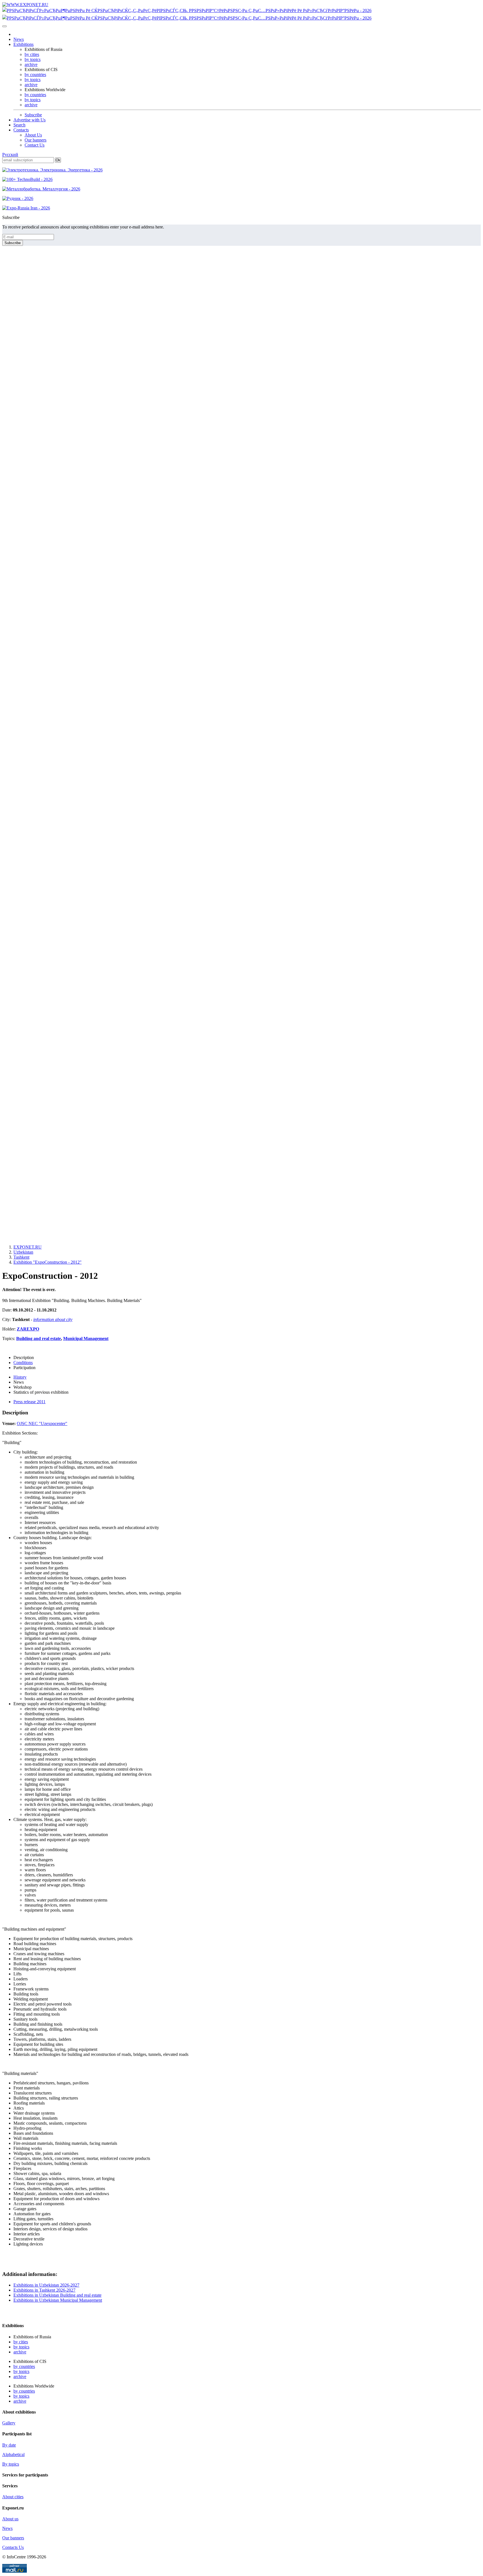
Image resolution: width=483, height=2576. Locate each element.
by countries (35, 75)
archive (31, 64)
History (20, 1377)
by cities (32, 54)
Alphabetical (13, 2454)
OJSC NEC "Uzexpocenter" (42, 1423)
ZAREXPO (28, 1329)
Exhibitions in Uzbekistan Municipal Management (58, 2300)
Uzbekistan (23, 1252)
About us (10, 2519)
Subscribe (33, 115)
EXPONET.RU (28, 1247)
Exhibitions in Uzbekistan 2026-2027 (46, 2285)
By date (9, 2445)
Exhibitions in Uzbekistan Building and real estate (57, 2295)
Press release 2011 (29, 1402)
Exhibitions (23, 44)
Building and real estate (39, 1338)
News (19, 39)
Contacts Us (13, 2547)
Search (19, 125)
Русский (10, 154)
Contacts (21, 130)
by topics (33, 59)
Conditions (23, 1363)
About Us (33, 135)
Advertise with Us (29, 120)
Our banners (35, 140)
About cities (13, 2497)
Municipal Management (86, 1338)
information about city (53, 1319)
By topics (11, 2464)
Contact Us (35, 145)
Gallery (9, 2423)
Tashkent (21, 1257)
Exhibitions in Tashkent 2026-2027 (44, 2290)
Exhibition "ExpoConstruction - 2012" (48, 1262)
